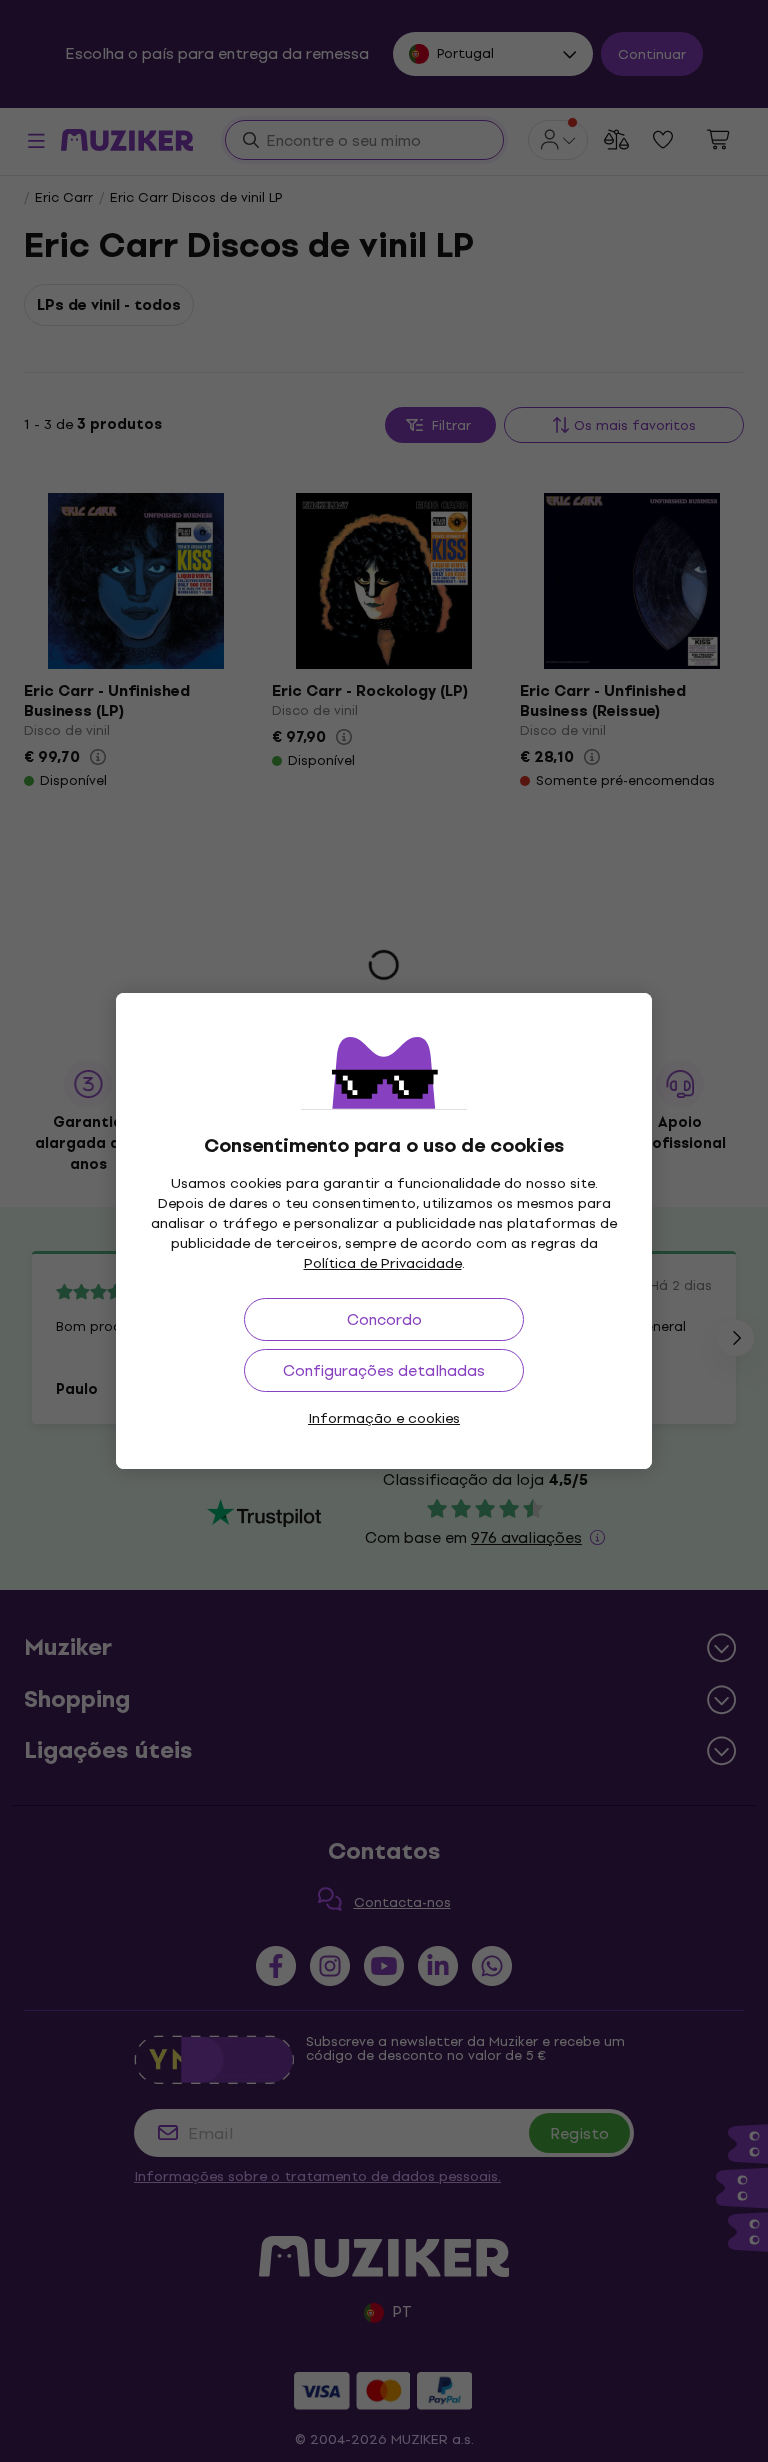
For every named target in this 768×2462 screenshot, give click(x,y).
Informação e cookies (384, 1418)
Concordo (384, 1319)
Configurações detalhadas (384, 1370)
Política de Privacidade (383, 1263)
